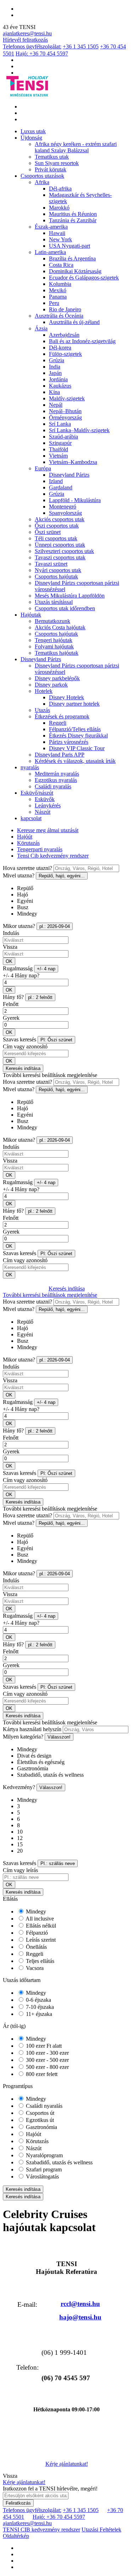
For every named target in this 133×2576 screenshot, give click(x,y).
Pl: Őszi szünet (56, 1040)
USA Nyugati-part (70, 246)
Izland (56, 481)
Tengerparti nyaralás (40, 849)
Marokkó (59, 208)
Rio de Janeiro (65, 309)
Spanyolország (65, 513)
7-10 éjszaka (39, 2007)
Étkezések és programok (62, 716)
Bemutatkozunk (52, 621)
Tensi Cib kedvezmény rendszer (53, 856)
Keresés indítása (23, 1068)
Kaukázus (60, 386)
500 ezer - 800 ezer (47, 2067)
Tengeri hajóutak (54, 640)
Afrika (42, 182)
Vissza (10, 947)
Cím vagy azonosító (25, 1046)
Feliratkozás (18, 2503)
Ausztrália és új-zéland (74, 322)
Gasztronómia (41, 2127)
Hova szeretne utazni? (27, 868)
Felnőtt (11, 1004)
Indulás (11, 933)
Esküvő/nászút (37, 793)
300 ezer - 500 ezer (47, 2060)
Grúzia (57, 360)
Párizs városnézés (69, 742)
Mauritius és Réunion (73, 214)
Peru (54, 303)
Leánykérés (48, 805)
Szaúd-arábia (63, 437)
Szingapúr (60, 443)
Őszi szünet (48, 532)
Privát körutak (51, 169)
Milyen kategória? (23, 1737)
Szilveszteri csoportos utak (64, 551)
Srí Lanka (60, 424)
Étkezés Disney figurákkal (78, 736)
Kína (54, 392)
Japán (55, 373)
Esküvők (45, 799)
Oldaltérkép (16, 2536)
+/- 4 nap (46, 969)
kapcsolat (31, 818)
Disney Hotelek (66, 697)
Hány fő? (13, 997)
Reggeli (58, 723)
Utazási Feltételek (101, 2530)
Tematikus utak (52, 157)
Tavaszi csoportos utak (60, 557)
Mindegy (35, 1912)
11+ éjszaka (38, 2014)
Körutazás (28, 843)
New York (60, 239)
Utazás (42, 710)
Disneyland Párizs (69, 475)
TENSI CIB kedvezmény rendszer (41, 2530)
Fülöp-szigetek (65, 354)
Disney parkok (51, 685)
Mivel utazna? (19, 875)
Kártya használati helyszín (32, 1729)
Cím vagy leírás (20, 1870)
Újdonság (31, 138)
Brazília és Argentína (72, 258)
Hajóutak (31, 615)
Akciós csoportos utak (60, 519)
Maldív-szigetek (67, 398)
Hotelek (44, 691)
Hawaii (57, 233)
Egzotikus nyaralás (56, 780)
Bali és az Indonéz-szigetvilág (82, 341)
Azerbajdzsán (64, 335)
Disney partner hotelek (74, 704)
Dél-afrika (60, 189)
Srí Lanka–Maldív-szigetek (79, 430)
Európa (43, 468)
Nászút (43, 812)
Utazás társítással (54, 602)
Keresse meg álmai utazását (48, 830)
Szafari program (43, 2169)
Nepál (56, 405)
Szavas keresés (20, 1039)
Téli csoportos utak (56, 538)
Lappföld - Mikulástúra (75, 500)
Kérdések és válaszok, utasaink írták (75, 761)
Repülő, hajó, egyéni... (62, 876)
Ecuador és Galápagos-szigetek (84, 278)
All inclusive (39, 1919)
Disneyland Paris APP (60, 755)
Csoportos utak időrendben (65, 608)
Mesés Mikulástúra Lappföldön (70, 596)
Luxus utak (33, 131)
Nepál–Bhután (65, 411)
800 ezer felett (41, 2074)
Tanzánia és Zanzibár (73, 220)
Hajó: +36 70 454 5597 (42, 54)
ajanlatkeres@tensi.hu (27, 33)
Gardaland (61, 487)
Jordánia (58, 379)
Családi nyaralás (53, 786)
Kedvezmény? (19, 1787)
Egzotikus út (39, 2120)
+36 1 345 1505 (81, 46)
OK (9, 961)
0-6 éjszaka (38, 2000)
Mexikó (58, 290)
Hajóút (25, 837)
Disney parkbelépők (57, 678)
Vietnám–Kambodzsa (73, 462)
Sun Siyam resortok (57, 163)
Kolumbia (60, 284)
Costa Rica (61, 265)
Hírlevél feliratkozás (25, 40)
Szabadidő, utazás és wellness (59, 2162)
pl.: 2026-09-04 (55, 926)
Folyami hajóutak (54, 646)
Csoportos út (39, 2113)
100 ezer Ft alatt (43, 2046)
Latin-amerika (50, 252)
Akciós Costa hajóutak (60, 627)
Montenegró (63, 507)
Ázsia (41, 328)
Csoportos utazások (42, 176)
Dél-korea (60, 348)
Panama (58, 297)
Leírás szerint (40, 1940)
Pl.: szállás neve (58, 1863)
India (55, 367)
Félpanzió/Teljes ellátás (75, 729)
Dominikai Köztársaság (75, 271)
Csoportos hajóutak (56, 577)
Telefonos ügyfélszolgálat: (32, 46)
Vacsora (34, 1968)
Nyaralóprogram (44, 2155)
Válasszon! (59, 1737)
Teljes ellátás (39, 1961)
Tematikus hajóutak (57, 653)
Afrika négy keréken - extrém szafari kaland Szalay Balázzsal (76, 147)
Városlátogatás (42, 2177)
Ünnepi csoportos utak (60, 545)
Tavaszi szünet (51, 564)
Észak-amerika (51, 227)
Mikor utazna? (19, 926)
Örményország (65, 417)
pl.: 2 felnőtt (40, 997)
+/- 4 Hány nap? (21, 975)
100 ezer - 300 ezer (47, 2053)
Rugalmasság (18, 968)
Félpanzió (36, 1933)
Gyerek (11, 1018)
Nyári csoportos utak (58, 570)
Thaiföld (59, 449)
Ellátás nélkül (40, 1926)
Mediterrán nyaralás (57, 774)
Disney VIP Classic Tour (77, 748)
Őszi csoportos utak (57, 526)
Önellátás (36, 1947)
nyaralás (30, 767)
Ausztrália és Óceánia (59, 316)
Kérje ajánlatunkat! (67, 2464)
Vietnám (58, 456)
